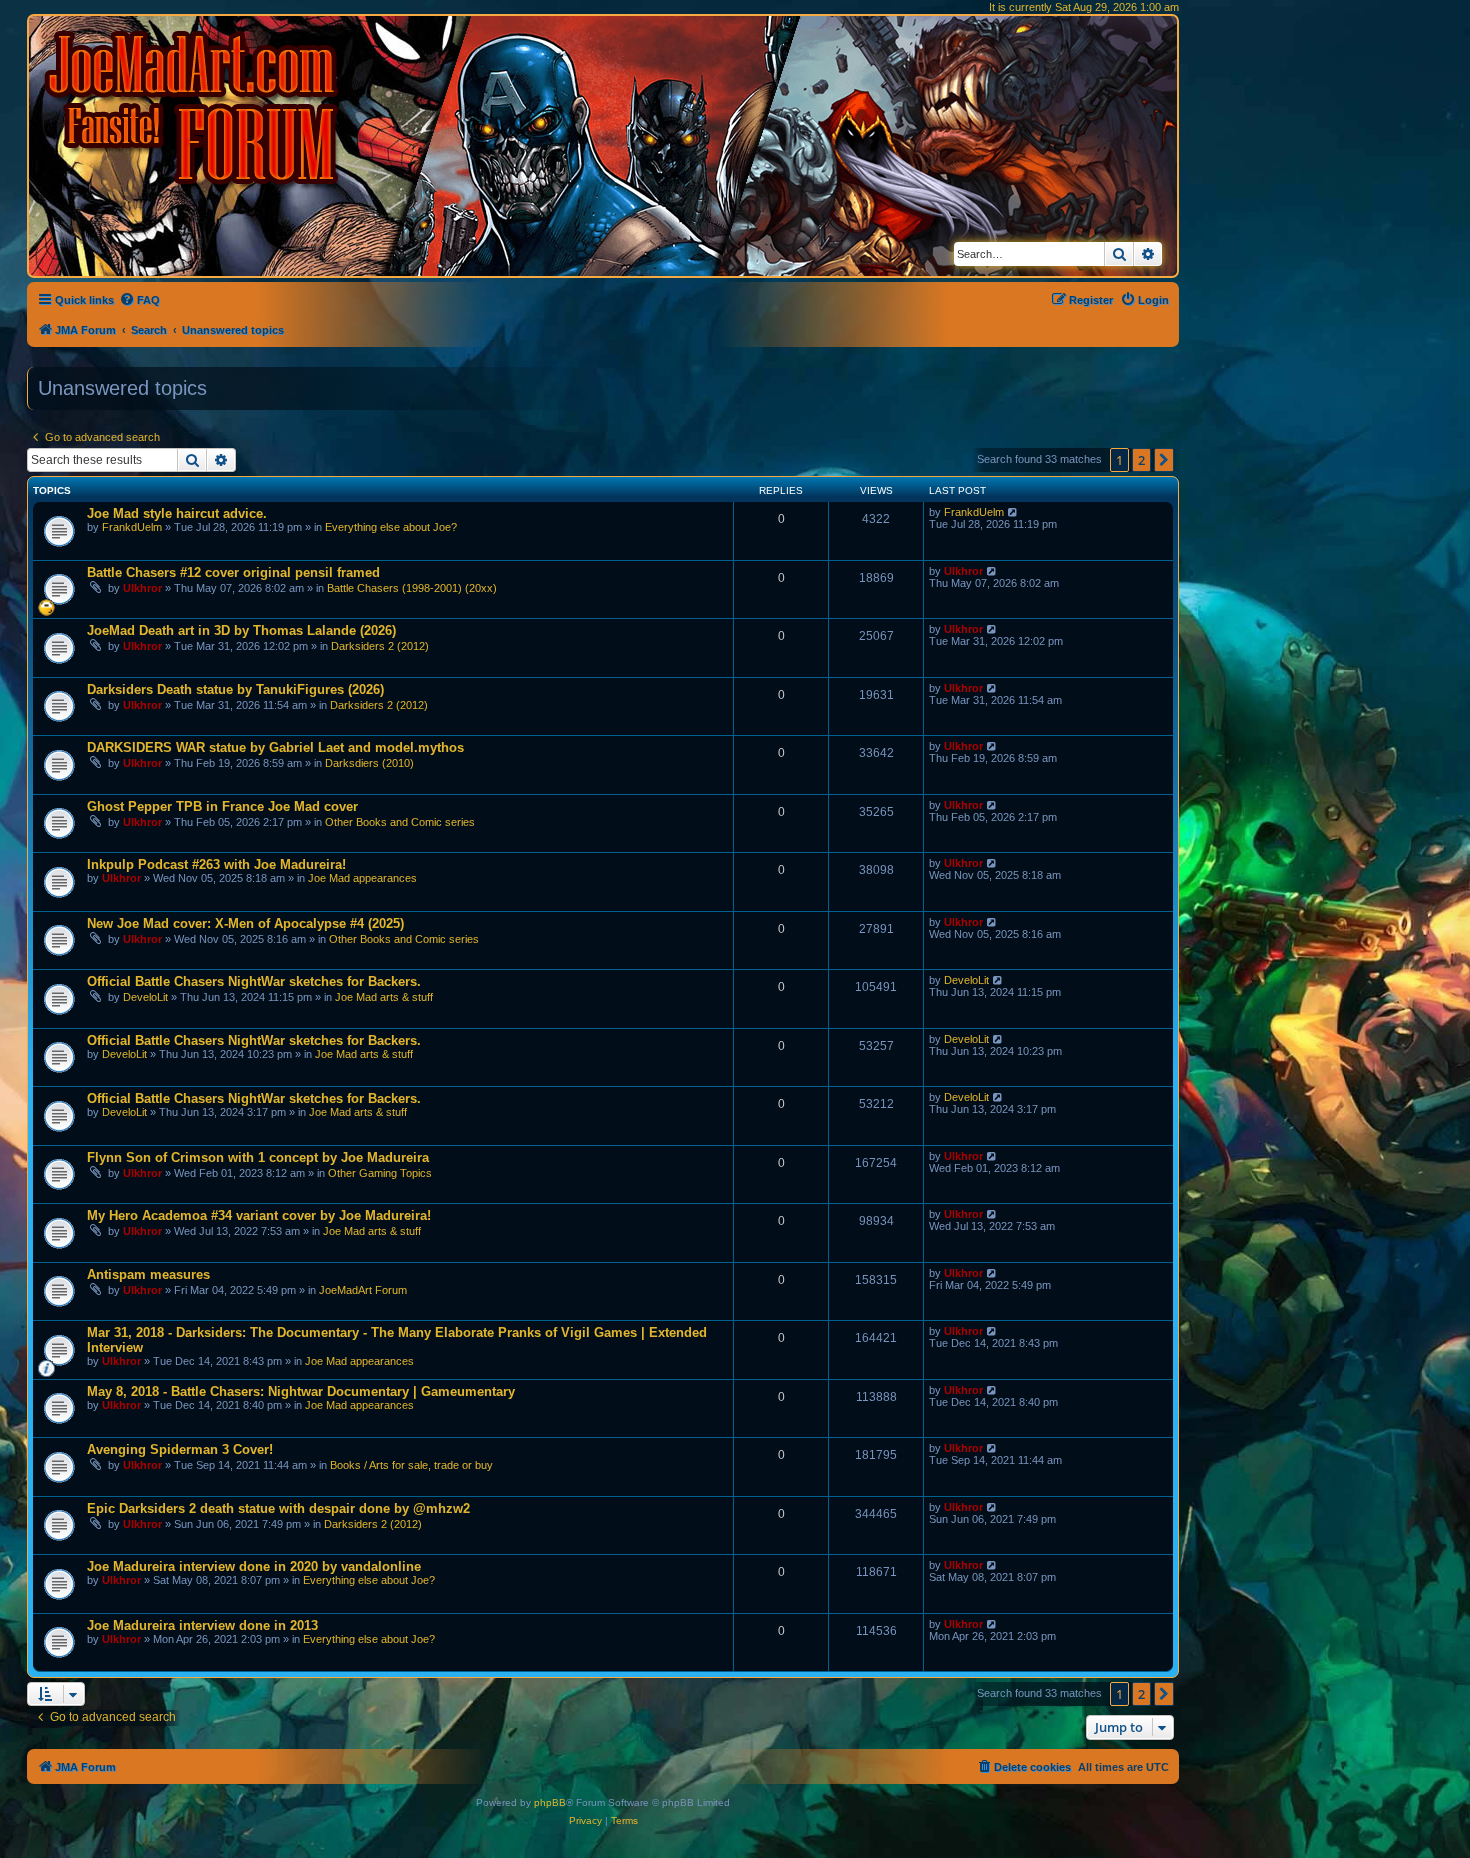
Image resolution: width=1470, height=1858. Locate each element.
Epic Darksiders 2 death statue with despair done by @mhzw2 (278, 1508)
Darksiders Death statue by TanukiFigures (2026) (235, 689)
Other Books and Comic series (400, 822)
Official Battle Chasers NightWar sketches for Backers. (254, 981)
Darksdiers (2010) (369, 763)
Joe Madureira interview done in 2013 (202, 1625)
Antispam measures (148, 1274)
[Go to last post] (1013, 512)
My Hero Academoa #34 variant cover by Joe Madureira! (259, 1215)
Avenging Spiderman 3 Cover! (180, 1449)
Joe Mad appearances (362, 878)
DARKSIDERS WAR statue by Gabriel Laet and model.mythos (275, 747)
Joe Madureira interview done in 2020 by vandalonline (254, 1566)
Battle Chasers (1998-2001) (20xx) (412, 588)
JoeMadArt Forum (363, 1290)
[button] (1164, 460)
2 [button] (1141, 460)
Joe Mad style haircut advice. (177, 513)
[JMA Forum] (195, 107)
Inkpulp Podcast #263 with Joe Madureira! (216, 864)
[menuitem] (139, 300)
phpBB (550, 1802)
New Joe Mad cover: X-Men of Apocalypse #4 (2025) (245, 923)
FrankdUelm (132, 527)
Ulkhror (142, 588)
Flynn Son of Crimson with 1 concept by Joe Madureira (258, 1157)
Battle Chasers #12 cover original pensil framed (233, 572)
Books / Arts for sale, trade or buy (411, 1465)
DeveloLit (145, 997)
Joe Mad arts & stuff (384, 997)
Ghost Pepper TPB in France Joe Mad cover (222, 806)
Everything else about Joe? (391, 527)
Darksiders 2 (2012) (380, 646)
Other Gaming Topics (380, 1173)
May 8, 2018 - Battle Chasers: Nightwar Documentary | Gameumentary (301, 1391)
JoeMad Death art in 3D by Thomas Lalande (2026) (241, 630)
